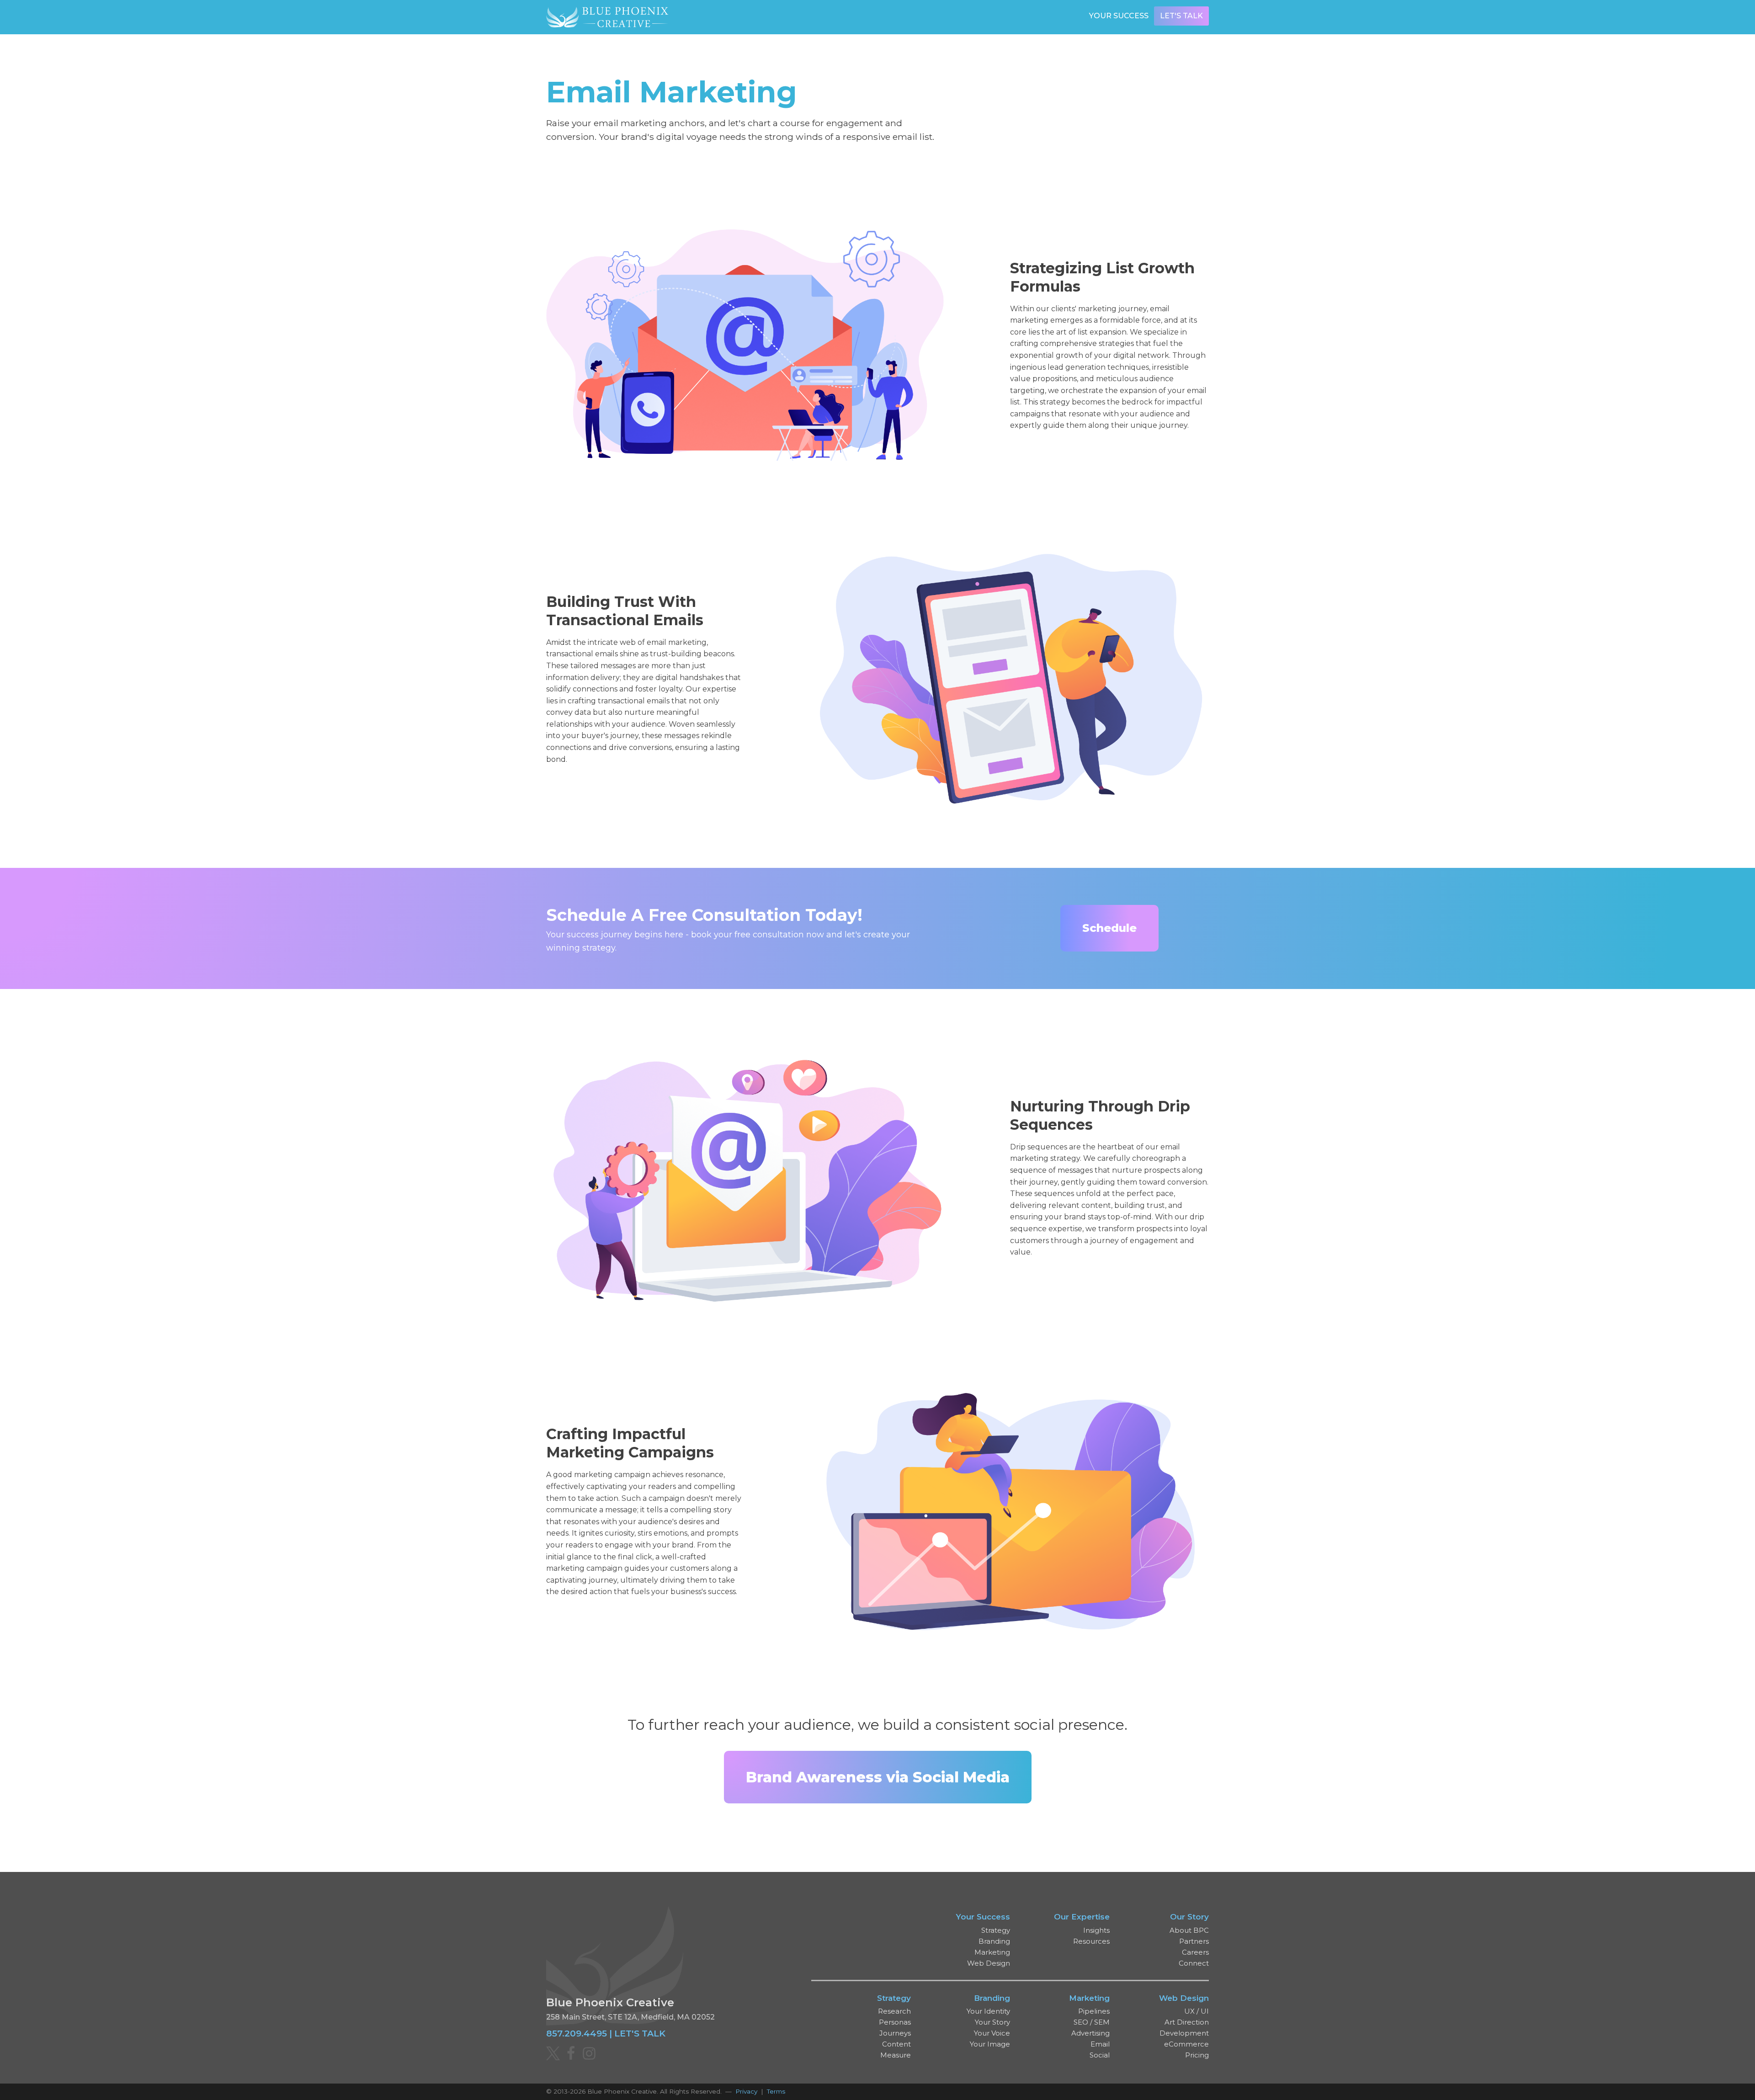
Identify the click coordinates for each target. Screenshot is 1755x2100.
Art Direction (1187, 2022)
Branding (994, 1941)
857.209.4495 (577, 2033)
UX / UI (1197, 2011)
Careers (1195, 1952)
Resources (1091, 1941)
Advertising (1090, 2033)
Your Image (990, 2044)
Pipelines (1094, 2011)
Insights (1096, 1930)
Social (1100, 2055)
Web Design (989, 1963)
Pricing (1197, 2055)
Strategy (996, 1930)
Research (894, 2011)
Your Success (1119, 16)
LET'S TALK (640, 2033)
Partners (1194, 1941)
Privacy (746, 2091)
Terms (776, 2091)
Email (1100, 2044)
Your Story (992, 2022)
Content (896, 2044)
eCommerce (1186, 2044)
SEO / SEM (1092, 2022)
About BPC (1189, 1930)
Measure (896, 2055)
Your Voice (992, 2033)
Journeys (895, 2033)
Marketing (992, 1952)
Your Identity (988, 2011)
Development (1184, 2033)
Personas (895, 2022)
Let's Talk (1181, 16)
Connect (1194, 1963)
